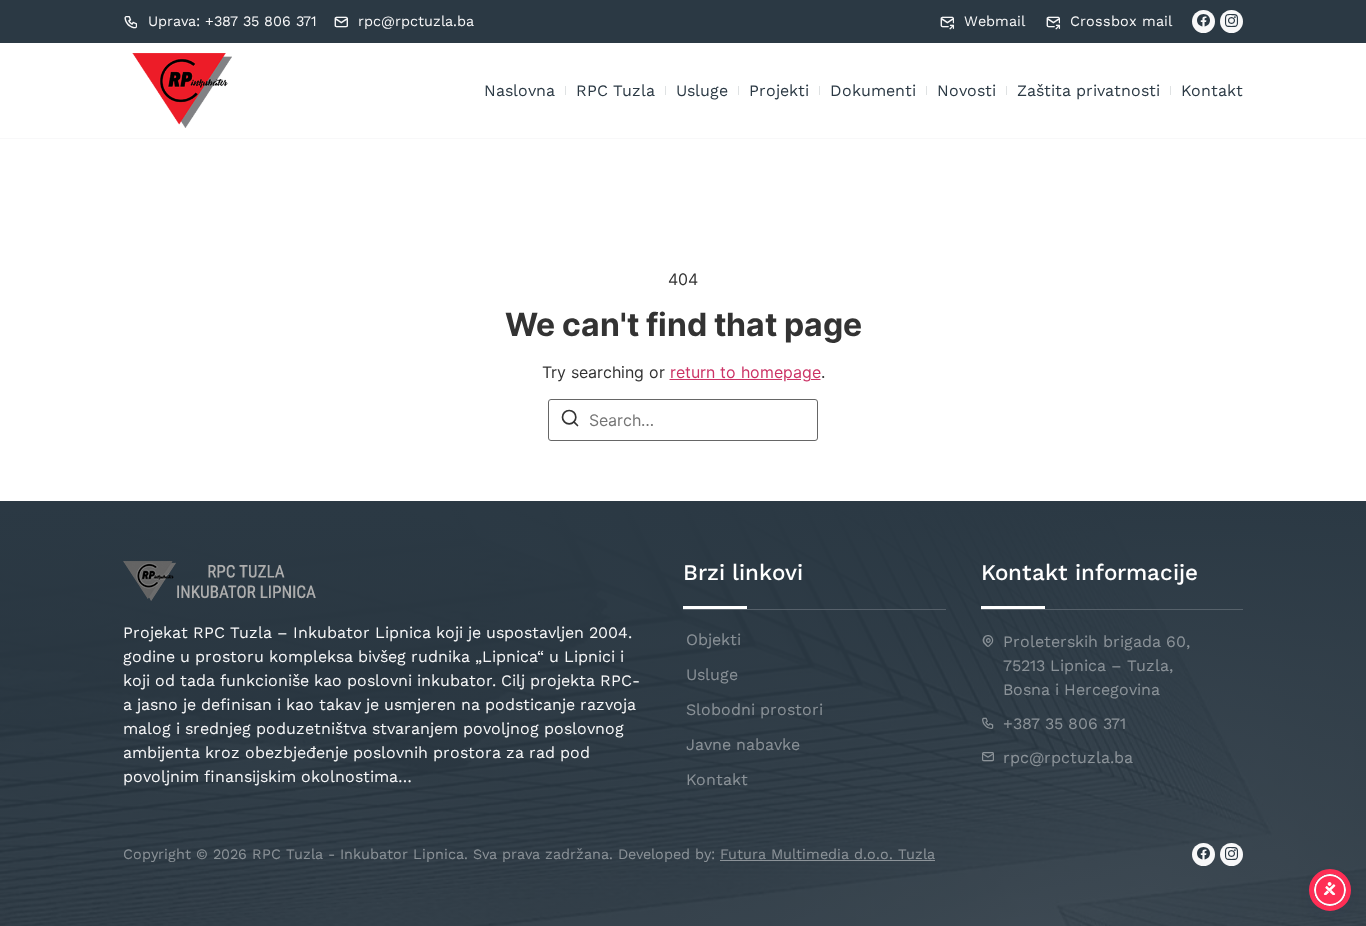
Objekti (713, 639)
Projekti (779, 90)
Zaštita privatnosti (1088, 90)
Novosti (966, 90)
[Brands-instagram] (1231, 21)
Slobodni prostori (754, 709)
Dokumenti (873, 90)
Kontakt (1212, 90)
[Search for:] (683, 420)
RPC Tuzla (615, 90)
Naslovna (519, 90)
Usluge (702, 90)
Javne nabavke (743, 744)
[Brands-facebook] (1203, 21)
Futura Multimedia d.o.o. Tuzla (827, 854)
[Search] (570, 421)
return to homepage (745, 372)
